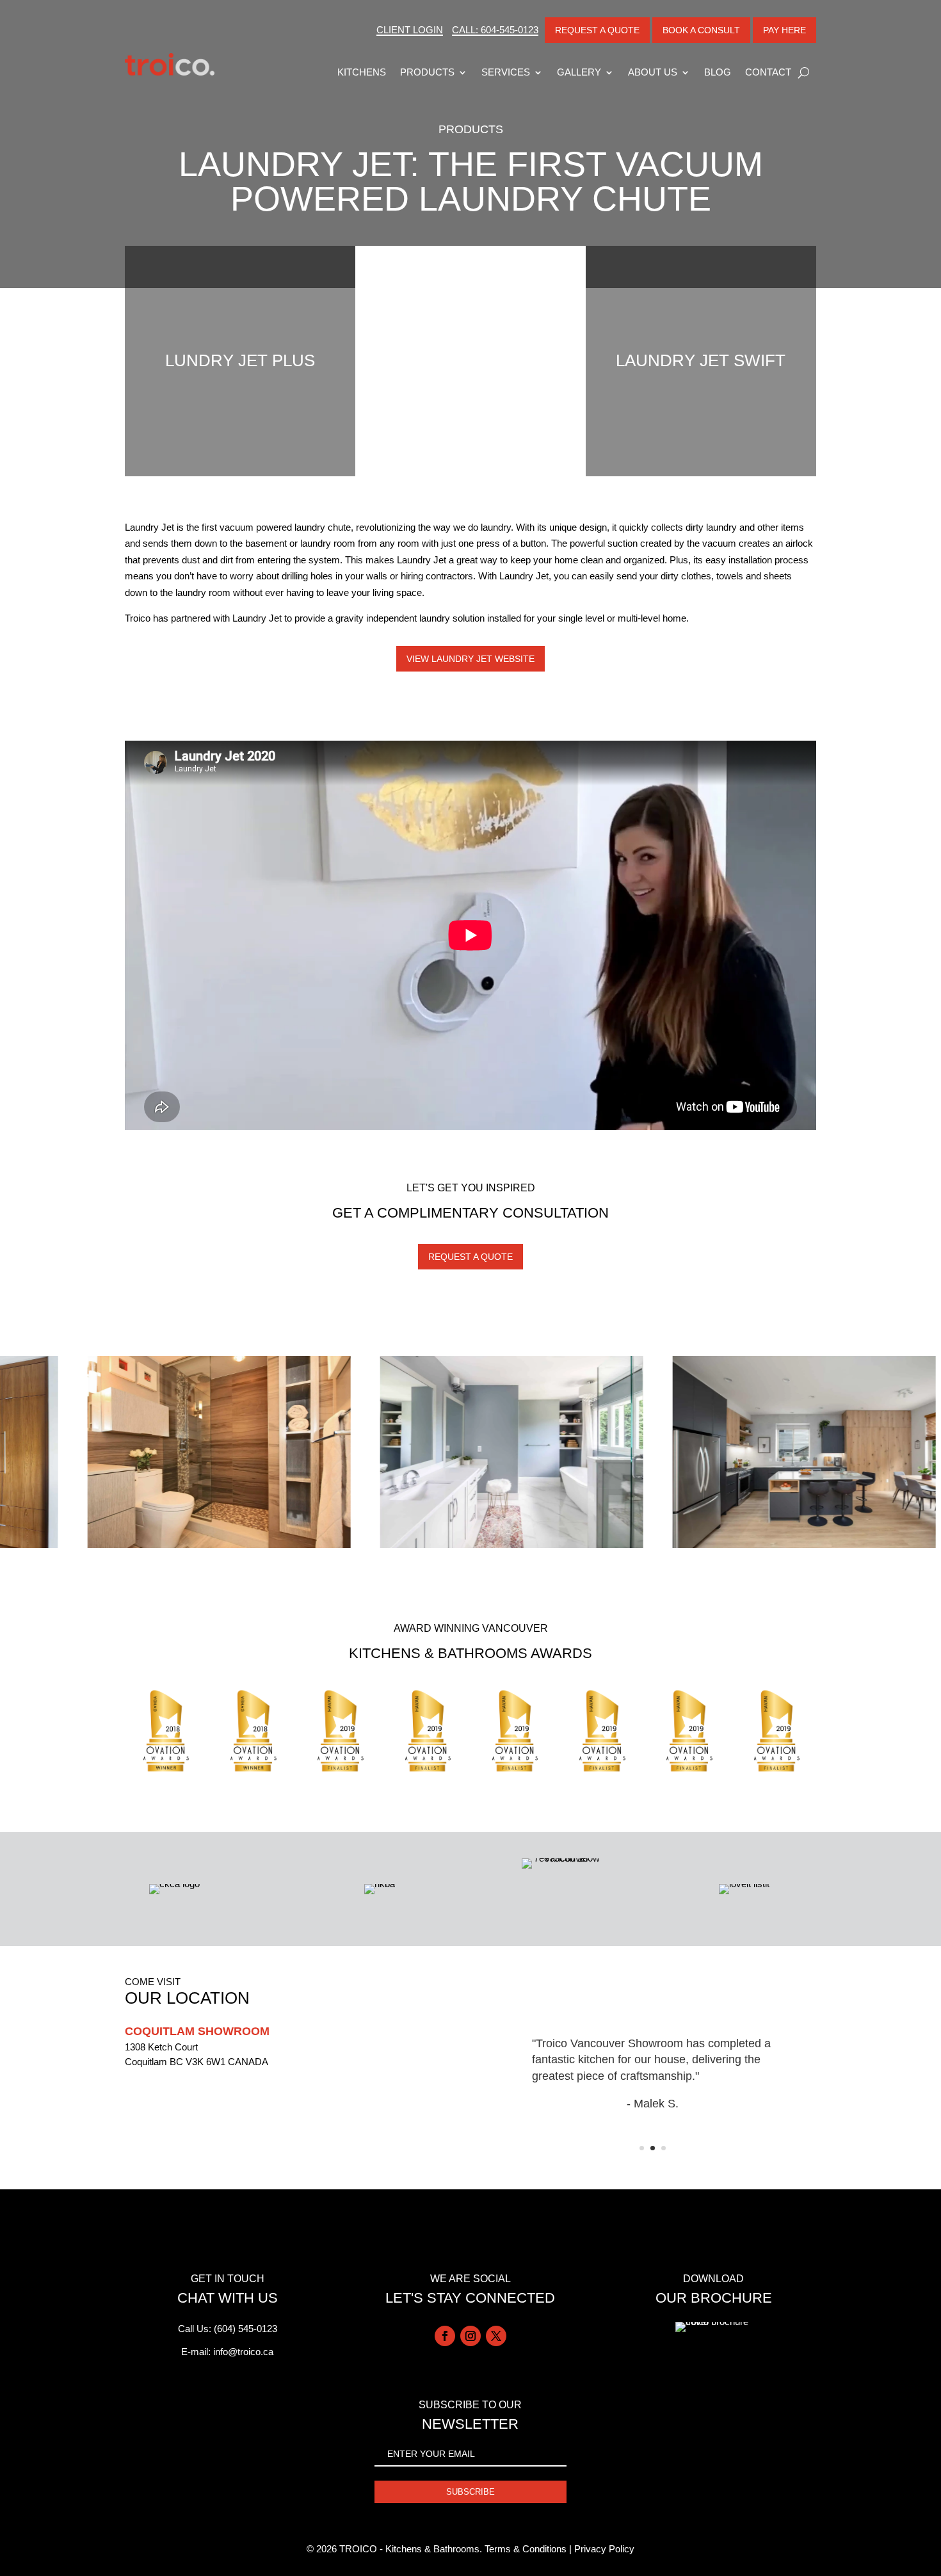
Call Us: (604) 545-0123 (228, 2329)
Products (427, 72)
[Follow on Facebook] (445, 2336)
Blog (718, 72)
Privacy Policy (604, 2549)
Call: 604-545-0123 (495, 30)
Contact (768, 72)
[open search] (804, 72)
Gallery (579, 72)
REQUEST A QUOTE (597, 30)
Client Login (410, 30)
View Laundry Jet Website (470, 659)
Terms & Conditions (526, 2549)
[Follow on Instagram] (470, 2336)
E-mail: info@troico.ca (227, 2352)
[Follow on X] (496, 2336)
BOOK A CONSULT (701, 30)
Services (506, 72)
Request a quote (470, 1257)
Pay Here (784, 30)
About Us (653, 72)
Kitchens (362, 72)
